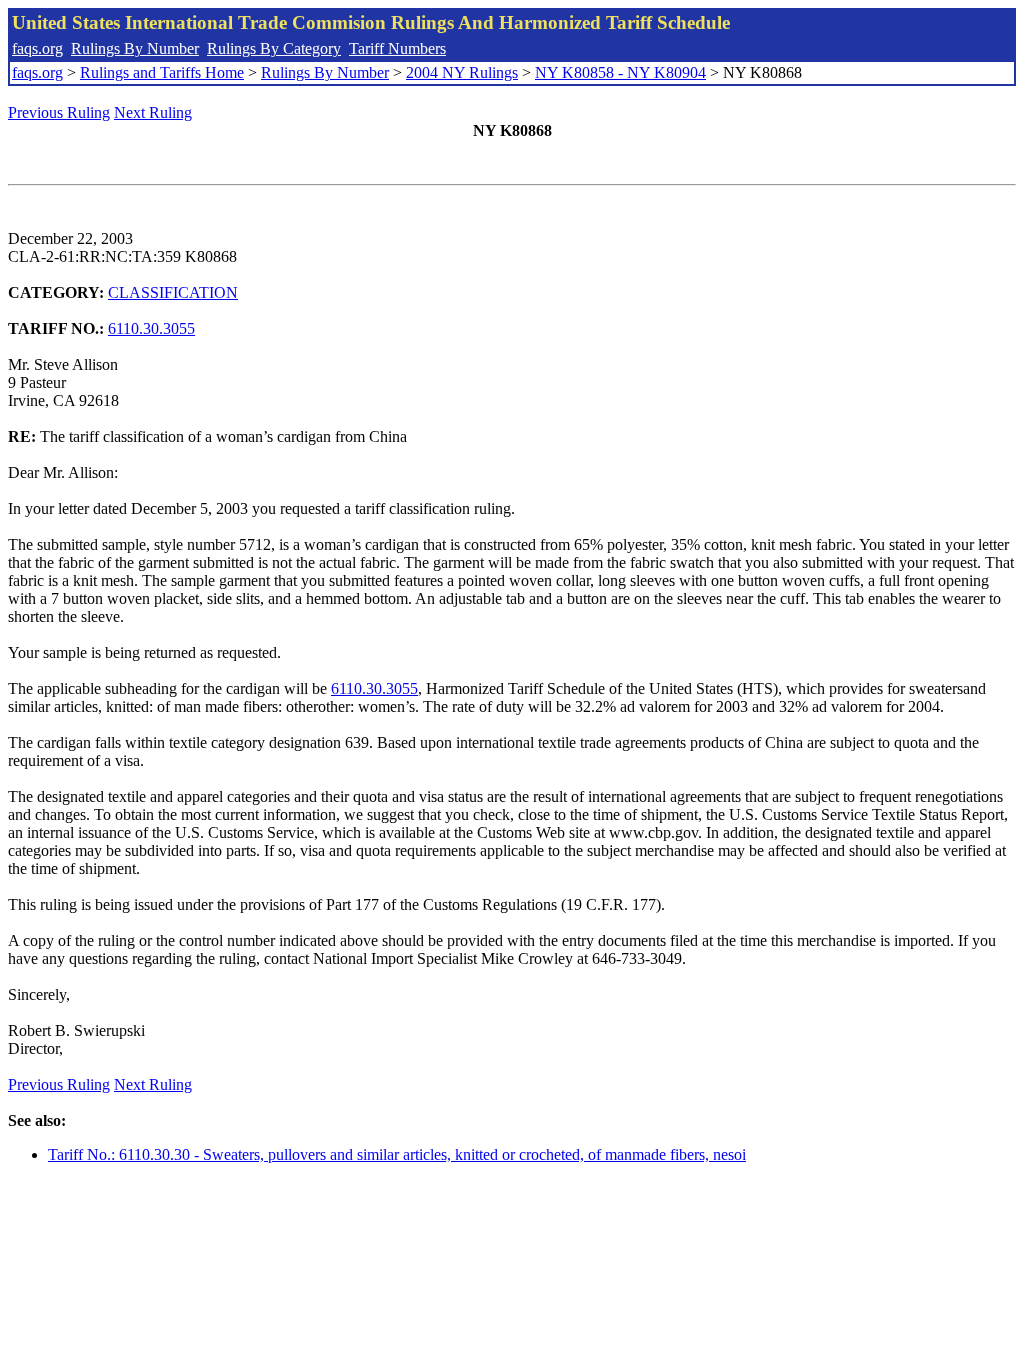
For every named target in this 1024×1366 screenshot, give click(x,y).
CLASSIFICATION (173, 292)
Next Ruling (153, 112)
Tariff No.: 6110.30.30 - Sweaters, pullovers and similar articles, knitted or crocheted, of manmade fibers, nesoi (397, 1154)
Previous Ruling (59, 112)
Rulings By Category (274, 48)
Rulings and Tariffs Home (162, 72)
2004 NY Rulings (462, 72)
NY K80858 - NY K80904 (620, 72)
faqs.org (37, 48)
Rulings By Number (135, 48)
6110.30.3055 (151, 328)
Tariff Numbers (397, 48)
